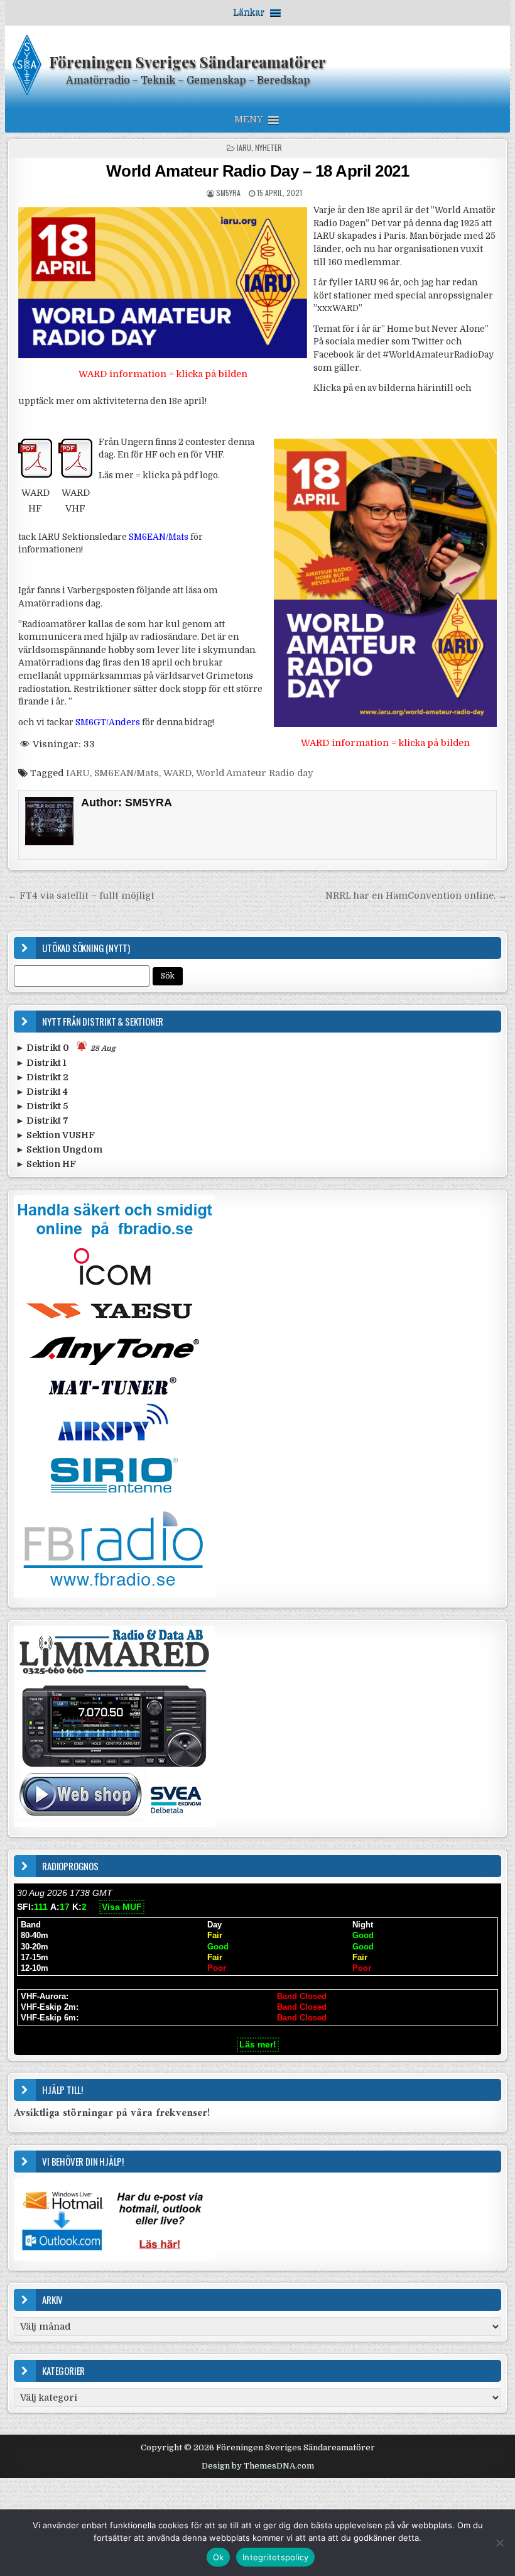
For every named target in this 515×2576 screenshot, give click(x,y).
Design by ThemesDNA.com (258, 2466)
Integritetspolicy (275, 2557)
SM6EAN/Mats (127, 773)
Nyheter (268, 147)
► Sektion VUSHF (55, 1135)
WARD (177, 773)
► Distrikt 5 (42, 1106)
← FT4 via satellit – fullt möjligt (81, 896)
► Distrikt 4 (42, 1092)
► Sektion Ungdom (59, 1149)
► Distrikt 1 (41, 1063)
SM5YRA (228, 193)
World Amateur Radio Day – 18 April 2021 (258, 171)
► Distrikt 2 (42, 1077)
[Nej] (499, 2543)
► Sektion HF (46, 1164)
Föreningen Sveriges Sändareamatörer (187, 62)
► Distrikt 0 (66, 1048)
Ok (219, 2557)
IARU (244, 147)
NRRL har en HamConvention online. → (416, 896)
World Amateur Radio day (255, 773)
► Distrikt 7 (42, 1121)
